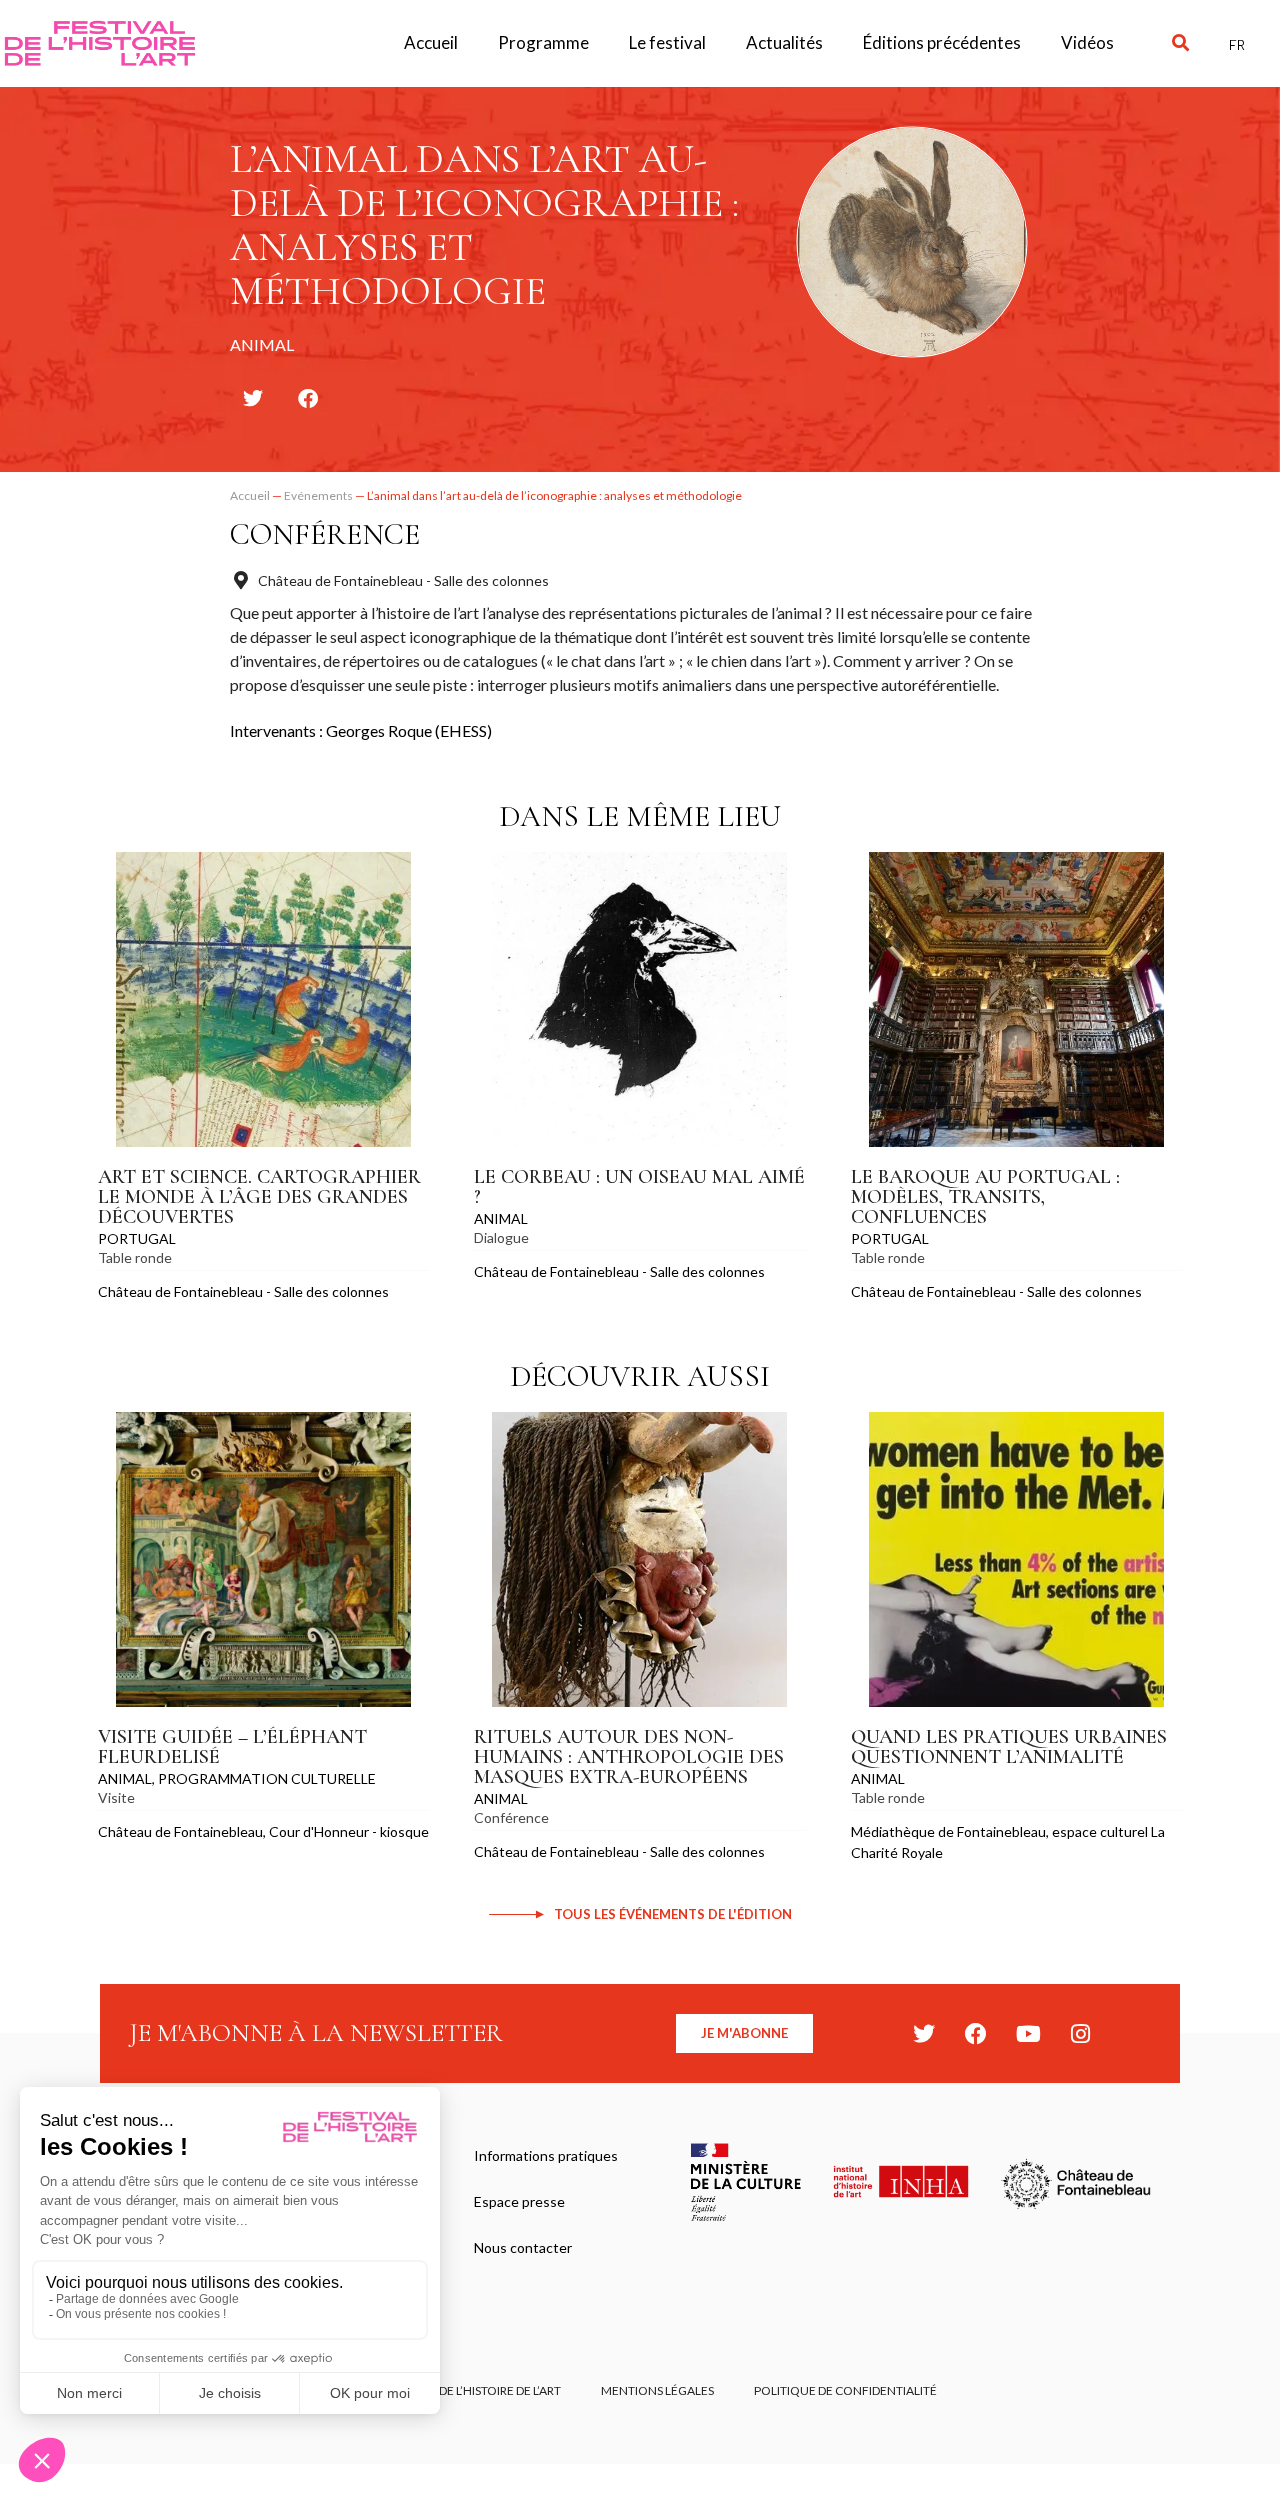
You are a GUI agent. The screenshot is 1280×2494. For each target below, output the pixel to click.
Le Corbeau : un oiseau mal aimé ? (639, 1187)
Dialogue (501, 1237)
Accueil (431, 42)
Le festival (667, 42)
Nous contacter (523, 2247)
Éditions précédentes (942, 42)
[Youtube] (1028, 2034)
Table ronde (135, 1257)
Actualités (784, 42)
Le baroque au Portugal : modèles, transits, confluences (985, 1197)
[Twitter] (924, 2034)
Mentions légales (657, 2390)
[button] (1180, 43)
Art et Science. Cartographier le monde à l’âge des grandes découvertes (259, 1197)
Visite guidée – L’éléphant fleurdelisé (232, 1747)
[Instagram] (1080, 2034)
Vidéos (1087, 42)
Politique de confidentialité (845, 2390)
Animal (501, 1218)
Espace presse (519, 2201)
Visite (116, 1797)
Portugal (137, 1238)
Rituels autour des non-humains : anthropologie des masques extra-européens (629, 1757)
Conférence (325, 534)
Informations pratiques (546, 2155)
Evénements (318, 495)
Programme (543, 42)
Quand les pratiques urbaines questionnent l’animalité (1009, 1747)
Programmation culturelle (267, 1778)
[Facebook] (976, 2034)
